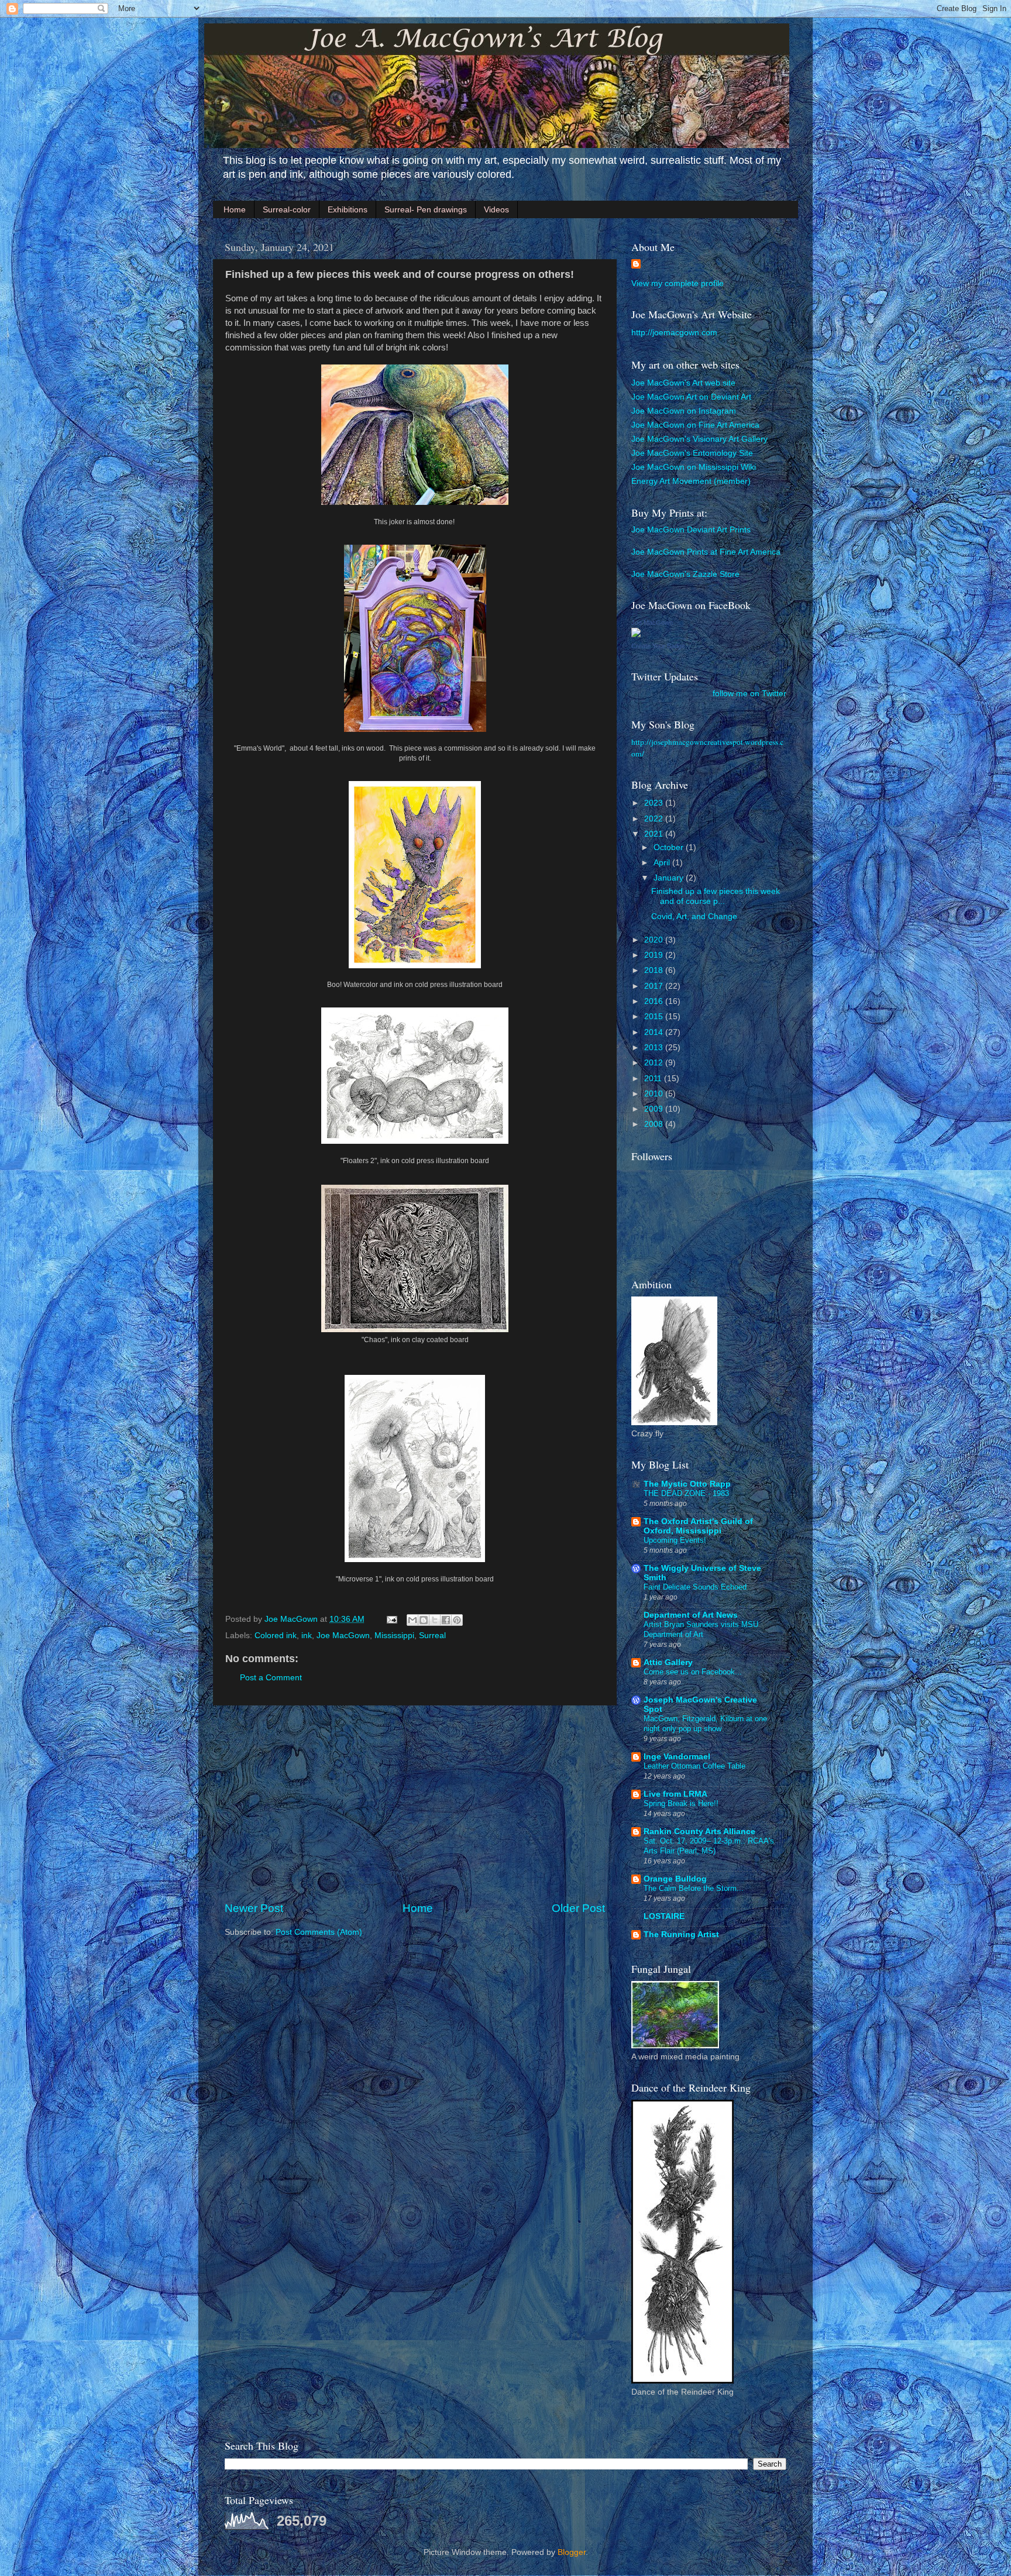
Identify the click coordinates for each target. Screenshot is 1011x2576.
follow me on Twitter (749, 694)
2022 (655, 819)
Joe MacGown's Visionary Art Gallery (699, 439)
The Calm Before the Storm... (694, 1888)
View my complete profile (678, 283)
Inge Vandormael (677, 1757)
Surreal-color (287, 209)
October (670, 847)
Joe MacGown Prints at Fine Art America (706, 552)
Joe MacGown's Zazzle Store (685, 574)
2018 (655, 970)
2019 (655, 955)
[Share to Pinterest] (457, 1620)
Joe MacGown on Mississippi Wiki (694, 467)
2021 (655, 834)
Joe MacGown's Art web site (683, 383)
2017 (655, 986)
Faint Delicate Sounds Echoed (695, 1587)
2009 (655, 1109)
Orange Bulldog (675, 1879)
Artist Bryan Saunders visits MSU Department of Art (701, 1629)
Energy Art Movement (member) (691, 481)
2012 (655, 1063)
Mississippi (394, 1636)
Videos (496, 209)
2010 (655, 1094)
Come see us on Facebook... (693, 1672)
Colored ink (276, 1636)
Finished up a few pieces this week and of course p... (716, 896)
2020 (655, 940)
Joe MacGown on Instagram (684, 411)
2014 (655, 1032)
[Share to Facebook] (446, 1620)
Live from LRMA (675, 1794)
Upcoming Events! (675, 1540)
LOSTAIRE (664, 1916)
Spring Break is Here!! (681, 1803)
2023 (655, 803)
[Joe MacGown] (636, 634)
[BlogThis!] (424, 1620)
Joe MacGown (343, 1636)
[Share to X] (435, 1620)
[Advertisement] (415, 1803)
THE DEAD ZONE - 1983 (686, 1493)
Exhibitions (348, 209)
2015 (655, 1017)
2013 (655, 1048)
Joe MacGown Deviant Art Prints (691, 530)
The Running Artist (681, 1934)
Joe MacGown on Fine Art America (695, 425)
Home (235, 209)
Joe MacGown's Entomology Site (692, 453)
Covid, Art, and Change (694, 916)
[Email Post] (391, 1619)
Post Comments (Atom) (319, 1932)
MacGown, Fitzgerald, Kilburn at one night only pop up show (705, 1724)
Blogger (572, 2552)
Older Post (578, 1908)
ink (307, 1636)
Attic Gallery (668, 1662)
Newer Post (254, 1908)
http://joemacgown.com (674, 333)
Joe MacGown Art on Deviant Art (691, 397)
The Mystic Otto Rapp (687, 1484)
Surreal (432, 1636)
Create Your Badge (658, 646)
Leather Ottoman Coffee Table (694, 1766)
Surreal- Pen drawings (426, 209)
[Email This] (412, 1620)
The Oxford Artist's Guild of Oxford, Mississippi (698, 1526)
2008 (655, 1124)
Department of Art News (691, 1615)
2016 (655, 1001)
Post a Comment (271, 1678)
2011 (654, 1079)
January (670, 878)
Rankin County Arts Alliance (699, 1832)
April (663, 863)
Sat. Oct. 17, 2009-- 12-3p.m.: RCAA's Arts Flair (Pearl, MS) (709, 1846)
